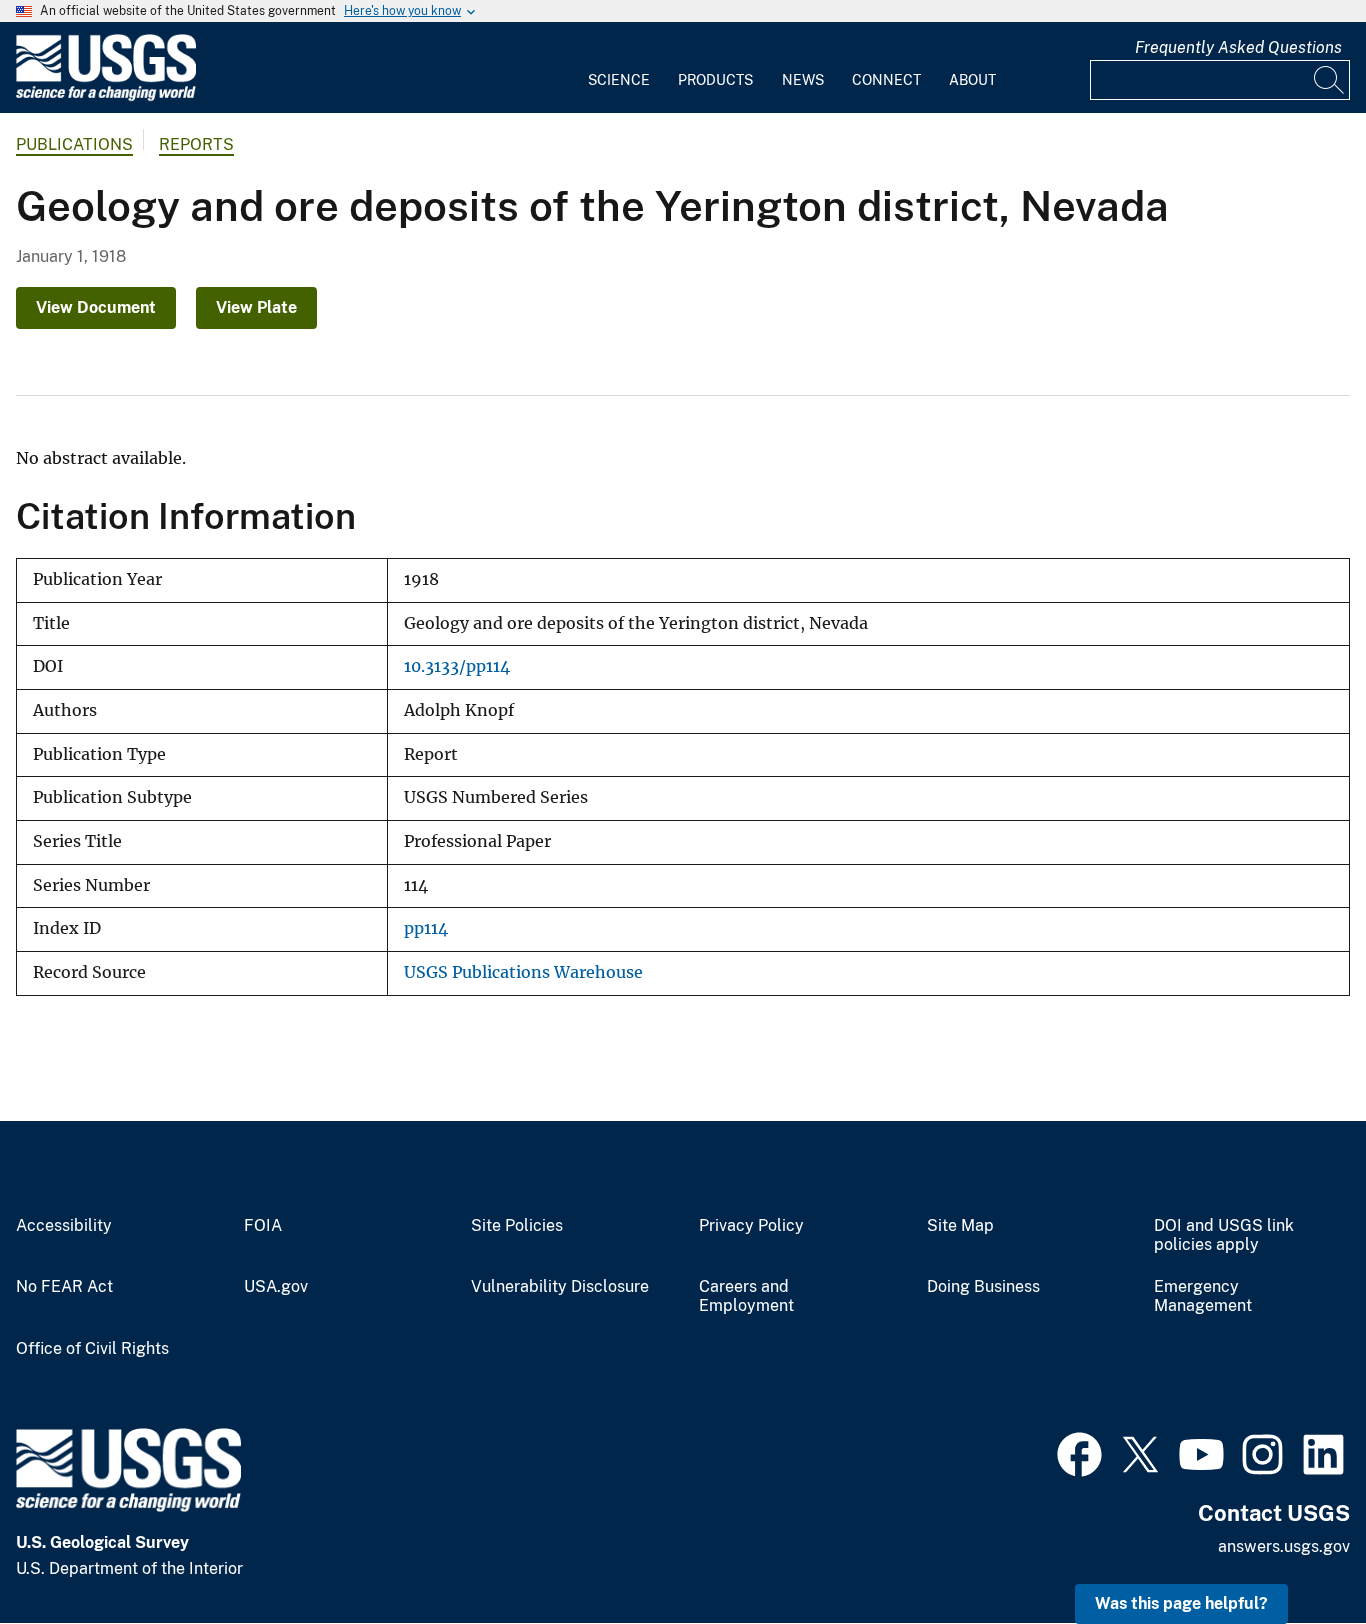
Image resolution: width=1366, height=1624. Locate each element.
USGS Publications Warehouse (523, 972)
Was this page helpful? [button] (1181, 1603)
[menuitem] (619, 68)
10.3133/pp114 (457, 666)
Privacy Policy (751, 1226)
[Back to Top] (1293, 1551)
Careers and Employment (746, 1296)
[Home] (106, 96)
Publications (74, 144)
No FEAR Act (64, 1287)
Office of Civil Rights (92, 1349)
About (972, 80)
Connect (886, 80)
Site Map (960, 1226)
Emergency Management (1203, 1296)
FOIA (263, 1226)
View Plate (256, 307)
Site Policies (517, 1226)
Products (715, 80)
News (803, 80)
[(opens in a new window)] (1079, 1452)
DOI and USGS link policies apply (1224, 1235)
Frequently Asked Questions (1238, 47)
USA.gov (276, 1287)
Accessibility (64, 1226)
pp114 (426, 928)
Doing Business (983, 1287)
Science (619, 80)
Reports (196, 144)
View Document (96, 307)
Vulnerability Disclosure (560, 1287)
